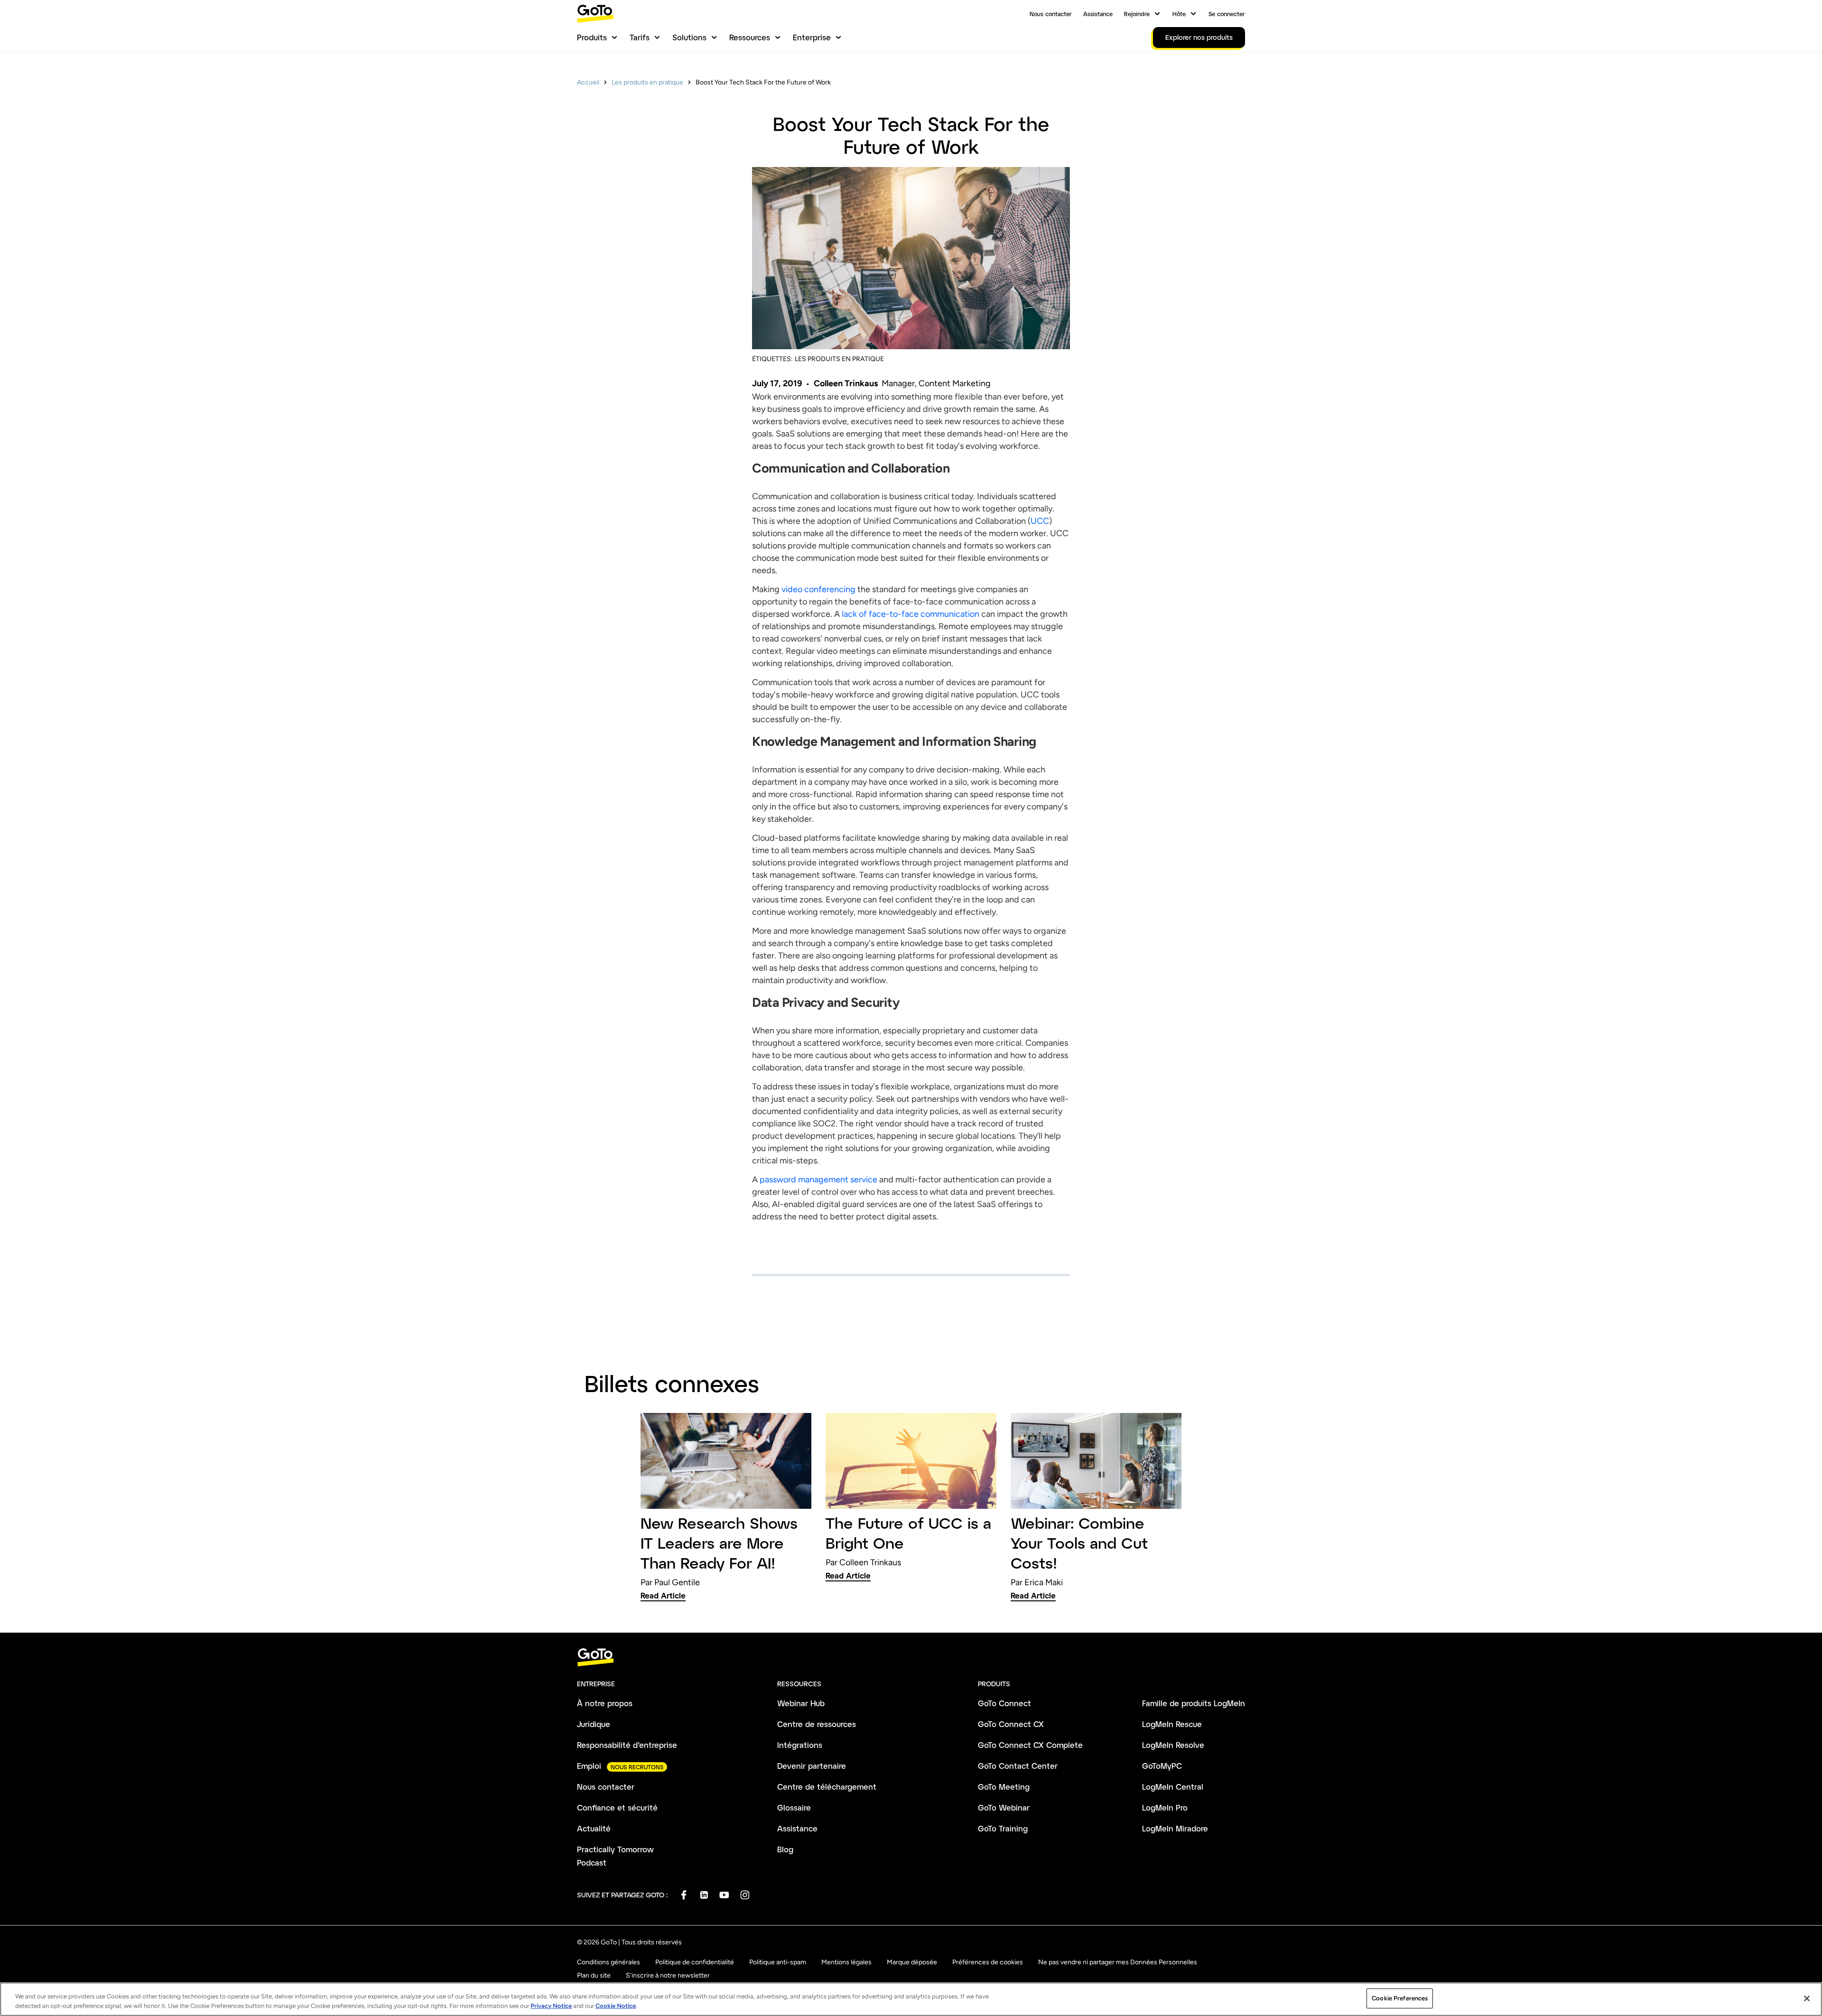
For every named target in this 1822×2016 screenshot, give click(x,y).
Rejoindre (1137, 14)
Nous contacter (1051, 14)
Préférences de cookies (988, 1962)
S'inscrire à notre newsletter (668, 1975)
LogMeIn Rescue (1172, 1724)
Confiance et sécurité (617, 1807)
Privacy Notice (551, 2006)
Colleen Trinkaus (846, 383)
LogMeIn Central (1173, 1787)
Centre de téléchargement (827, 1787)
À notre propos (605, 1703)
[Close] (1807, 1998)
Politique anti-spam (778, 1962)
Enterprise (812, 37)
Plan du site (594, 1975)
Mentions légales (846, 1962)
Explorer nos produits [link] (1199, 37)
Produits (592, 37)
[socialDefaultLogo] (683, 1895)
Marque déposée (912, 1962)
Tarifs (640, 37)
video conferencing (818, 589)
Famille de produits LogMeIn (1194, 1703)
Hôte (1179, 14)
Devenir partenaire (812, 1766)
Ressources (750, 37)
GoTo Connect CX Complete (1030, 1745)
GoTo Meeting (1004, 1787)
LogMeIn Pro (1165, 1807)
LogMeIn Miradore (1175, 1828)
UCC (1040, 521)
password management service (819, 1180)
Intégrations (800, 1745)
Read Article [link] (663, 1595)
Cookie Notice (616, 2006)
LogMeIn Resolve (1173, 1745)
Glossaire (794, 1807)
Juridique (594, 1724)
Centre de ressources (817, 1724)
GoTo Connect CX (1011, 1724)
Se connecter (1227, 14)
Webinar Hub (801, 1703)
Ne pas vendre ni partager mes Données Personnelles (1118, 1962)
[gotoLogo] (595, 14)
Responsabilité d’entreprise (627, 1745)
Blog (785, 1849)
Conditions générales (609, 1962)
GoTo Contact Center (1018, 1766)
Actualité (594, 1828)
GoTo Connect (1004, 1703)
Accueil (588, 82)
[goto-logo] (911, 1658)
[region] (911, 1999)
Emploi (589, 1766)
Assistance (1098, 14)
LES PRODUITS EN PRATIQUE (839, 359)
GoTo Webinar (1004, 1807)
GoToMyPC (1162, 1766)
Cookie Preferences (1400, 1998)
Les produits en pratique (647, 82)
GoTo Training (1003, 1828)
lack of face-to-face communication (911, 614)
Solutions (689, 37)
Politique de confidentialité (695, 1962)
